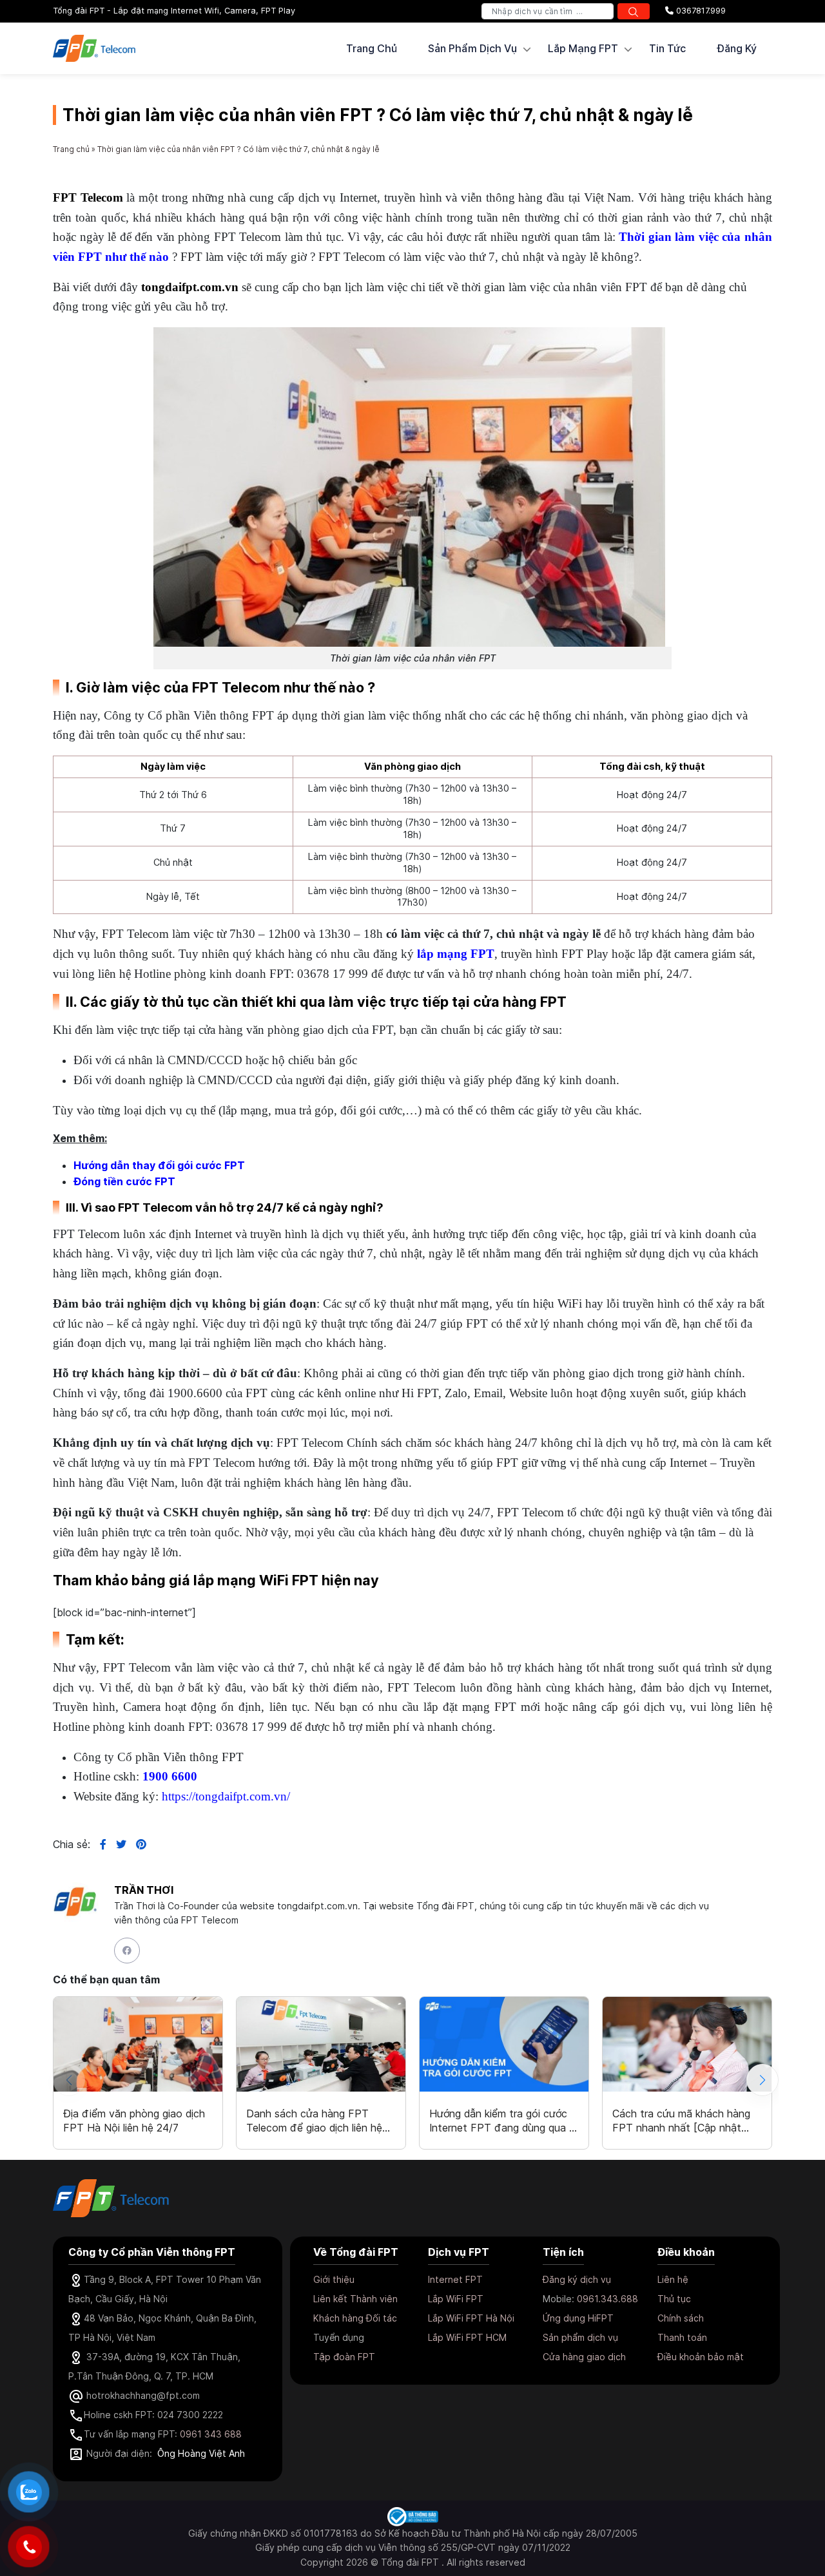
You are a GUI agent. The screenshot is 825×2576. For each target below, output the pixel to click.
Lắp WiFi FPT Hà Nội (471, 2318)
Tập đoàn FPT (344, 2357)
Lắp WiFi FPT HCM (467, 2337)
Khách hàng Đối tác (355, 2318)
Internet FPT (455, 2279)
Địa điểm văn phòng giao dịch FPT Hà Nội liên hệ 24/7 (134, 2121)
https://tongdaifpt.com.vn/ (226, 1796)
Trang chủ (372, 48)
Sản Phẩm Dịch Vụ (472, 48)
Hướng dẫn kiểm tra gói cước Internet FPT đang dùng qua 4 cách (502, 2121)
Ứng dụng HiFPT (578, 2318)
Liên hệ (673, 2279)
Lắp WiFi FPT (456, 2299)
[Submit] (634, 11)
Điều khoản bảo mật (701, 2357)
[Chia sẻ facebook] (98, 1844)
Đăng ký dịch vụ (577, 2279)
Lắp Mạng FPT (583, 48)
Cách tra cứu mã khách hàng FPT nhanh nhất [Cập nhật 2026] (681, 2121)
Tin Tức (667, 48)
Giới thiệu (334, 2279)
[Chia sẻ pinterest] (136, 1844)
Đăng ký (737, 48)
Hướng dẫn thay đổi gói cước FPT (159, 1165)
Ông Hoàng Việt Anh (201, 2453)
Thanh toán (682, 2337)
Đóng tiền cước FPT (124, 1181)
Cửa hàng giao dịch (584, 2357)
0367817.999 (700, 11)
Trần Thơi (144, 1890)
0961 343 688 (211, 2434)
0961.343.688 (607, 2299)
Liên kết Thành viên (355, 2299)
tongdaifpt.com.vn (190, 287)
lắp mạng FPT (456, 954)
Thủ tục (674, 2299)
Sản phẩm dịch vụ (580, 2337)
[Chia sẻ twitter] (116, 1844)
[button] (762, 2080)
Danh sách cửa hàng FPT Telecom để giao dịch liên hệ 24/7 (314, 2121)
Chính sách (681, 2318)
